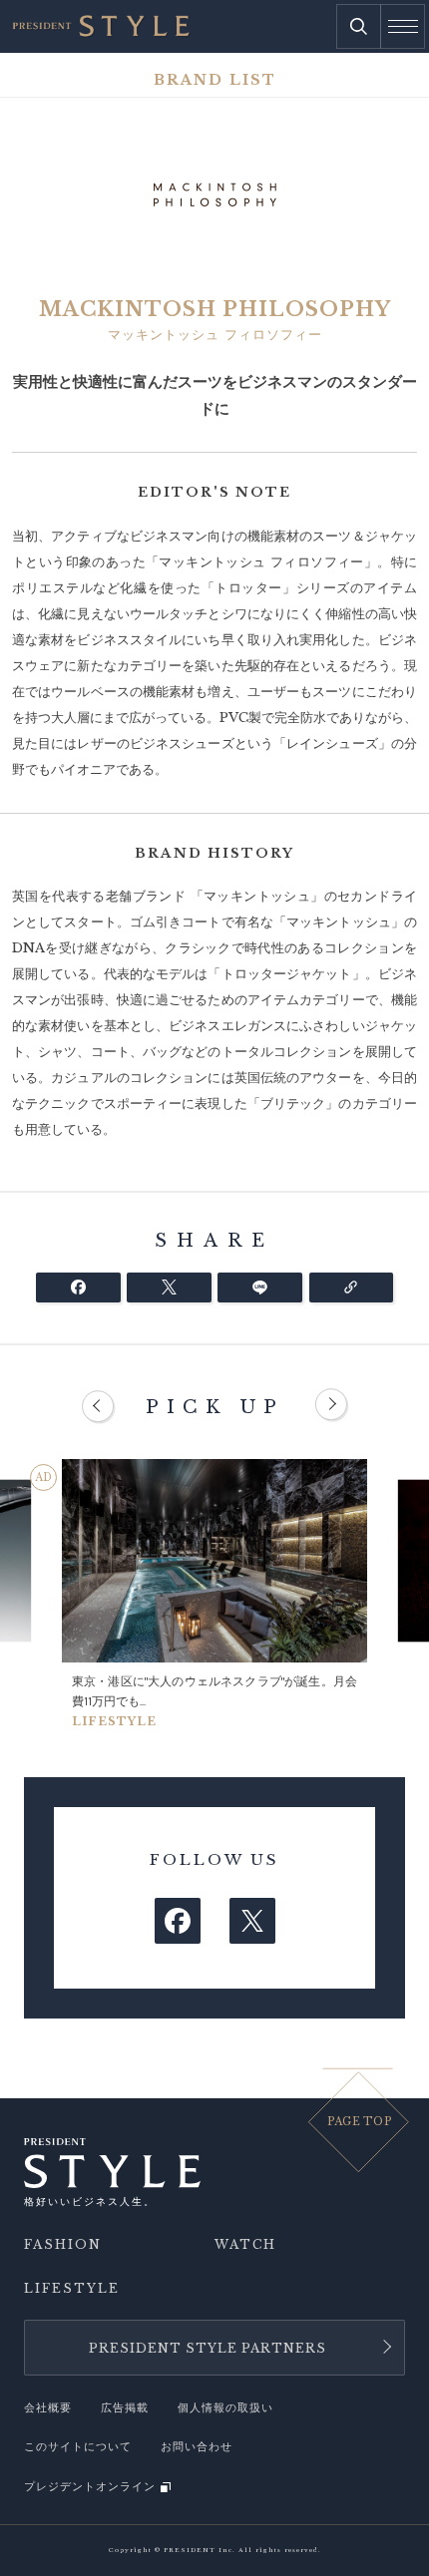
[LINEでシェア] (260, 1288)
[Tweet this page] (169, 1288)
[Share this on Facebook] (78, 1288)
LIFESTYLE (72, 2289)
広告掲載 (125, 2408)
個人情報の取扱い (225, 2408)
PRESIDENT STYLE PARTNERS (208, 2348)
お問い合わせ (197, 2447)
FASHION (63, 2245)
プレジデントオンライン (90, 2487)
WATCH (245, 2245)
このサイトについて (78, 2447)
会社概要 (48, 2408)
